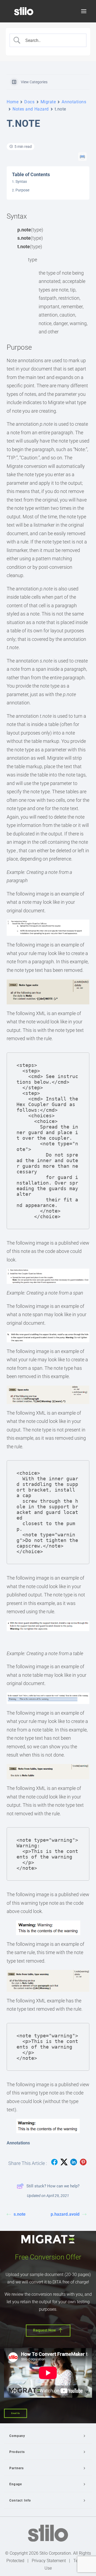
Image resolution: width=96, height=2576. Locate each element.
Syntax (21, 182)
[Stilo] (24, 11)
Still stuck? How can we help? (53, 2186)
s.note (20, 2214)
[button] (84, 11)
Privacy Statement (49, 2561)
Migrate (48, 102)
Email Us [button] (15, 2413)
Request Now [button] (45, 2330)
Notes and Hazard (31, 109)
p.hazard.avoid (65, 2214)
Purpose (22, 190)
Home (13, 102)
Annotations (74, 102)
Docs (29, 102)
